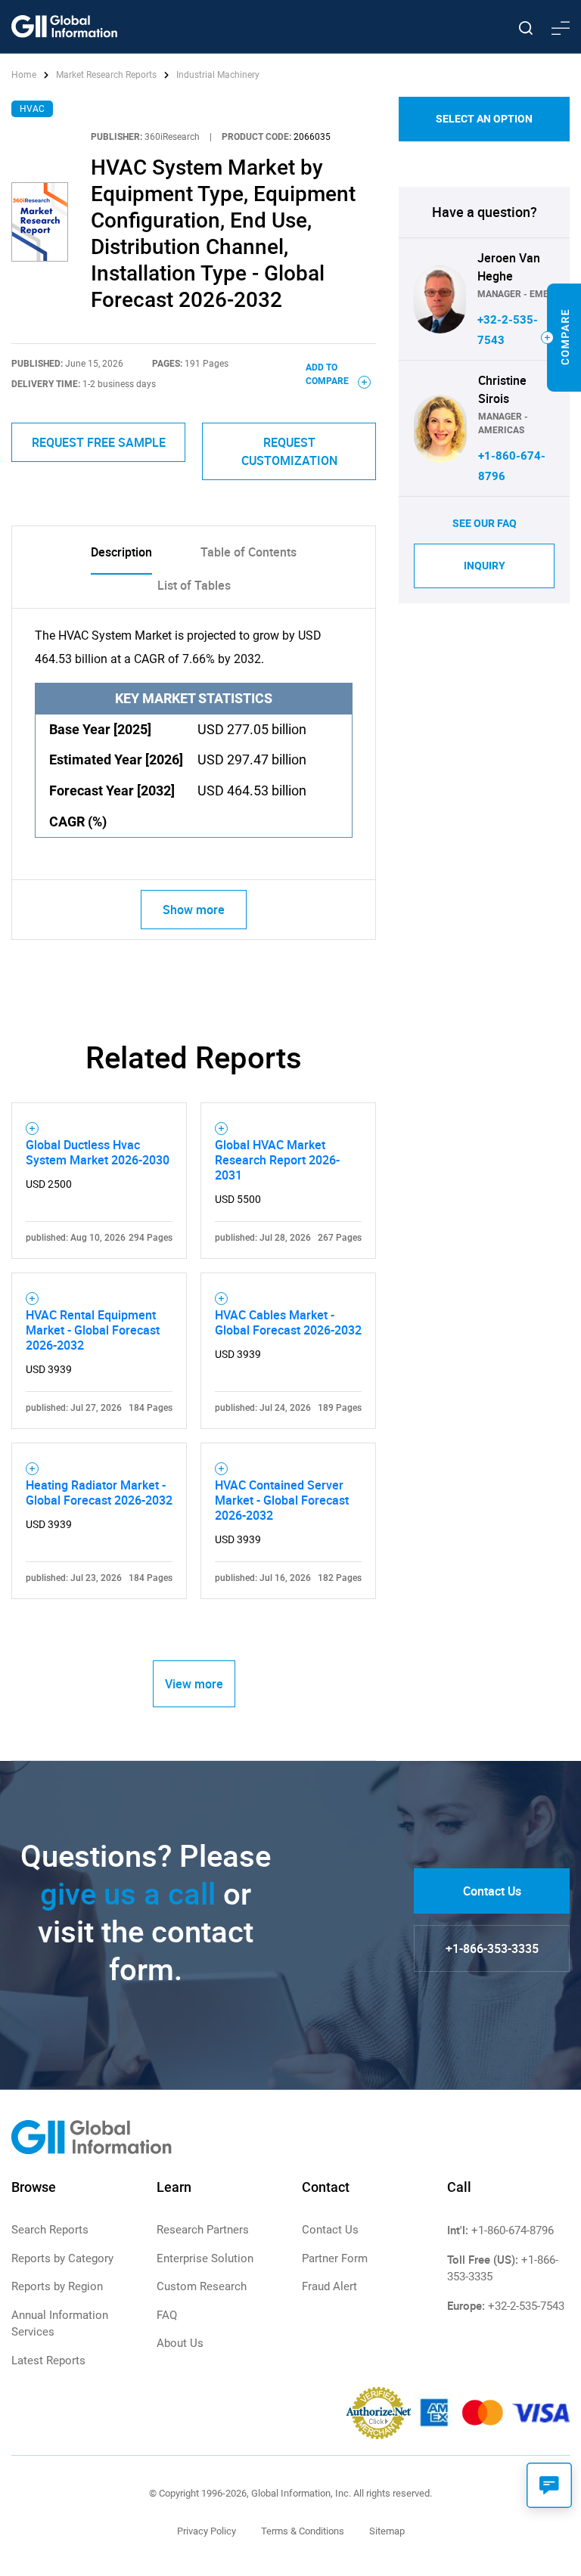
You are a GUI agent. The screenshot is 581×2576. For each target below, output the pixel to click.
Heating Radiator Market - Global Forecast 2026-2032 (99, 1493)
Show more (194, 910)
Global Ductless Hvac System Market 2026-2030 (98, 1152)
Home (25, 75)
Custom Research (202, 2286)
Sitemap (387, 2531)
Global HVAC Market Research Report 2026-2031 (277, 1160)
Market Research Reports (106, 75)
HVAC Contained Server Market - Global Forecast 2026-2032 (282, 1500)
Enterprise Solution (205, 2258)
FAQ (167, 2315)
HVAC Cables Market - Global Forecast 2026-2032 (288, 1322)
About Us (180, 2343)
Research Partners (203, 2230)
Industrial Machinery (218, 75)
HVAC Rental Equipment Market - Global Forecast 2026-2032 (93, 1330)
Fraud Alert (329, 2286)
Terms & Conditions (303, 2531)
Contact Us (492, 1891)
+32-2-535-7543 (526, 2306)
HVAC (32, 109)
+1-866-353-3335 (492, 1948)
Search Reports (50, 2230)
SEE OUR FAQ (485, 523)
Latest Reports (48, 2361)
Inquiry (485, 566)
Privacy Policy (207, 2531)
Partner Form (335, 2258)
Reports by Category (62, 2258)
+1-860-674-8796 (513, 2230)
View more (194, 1684)
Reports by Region (57, 2286)
